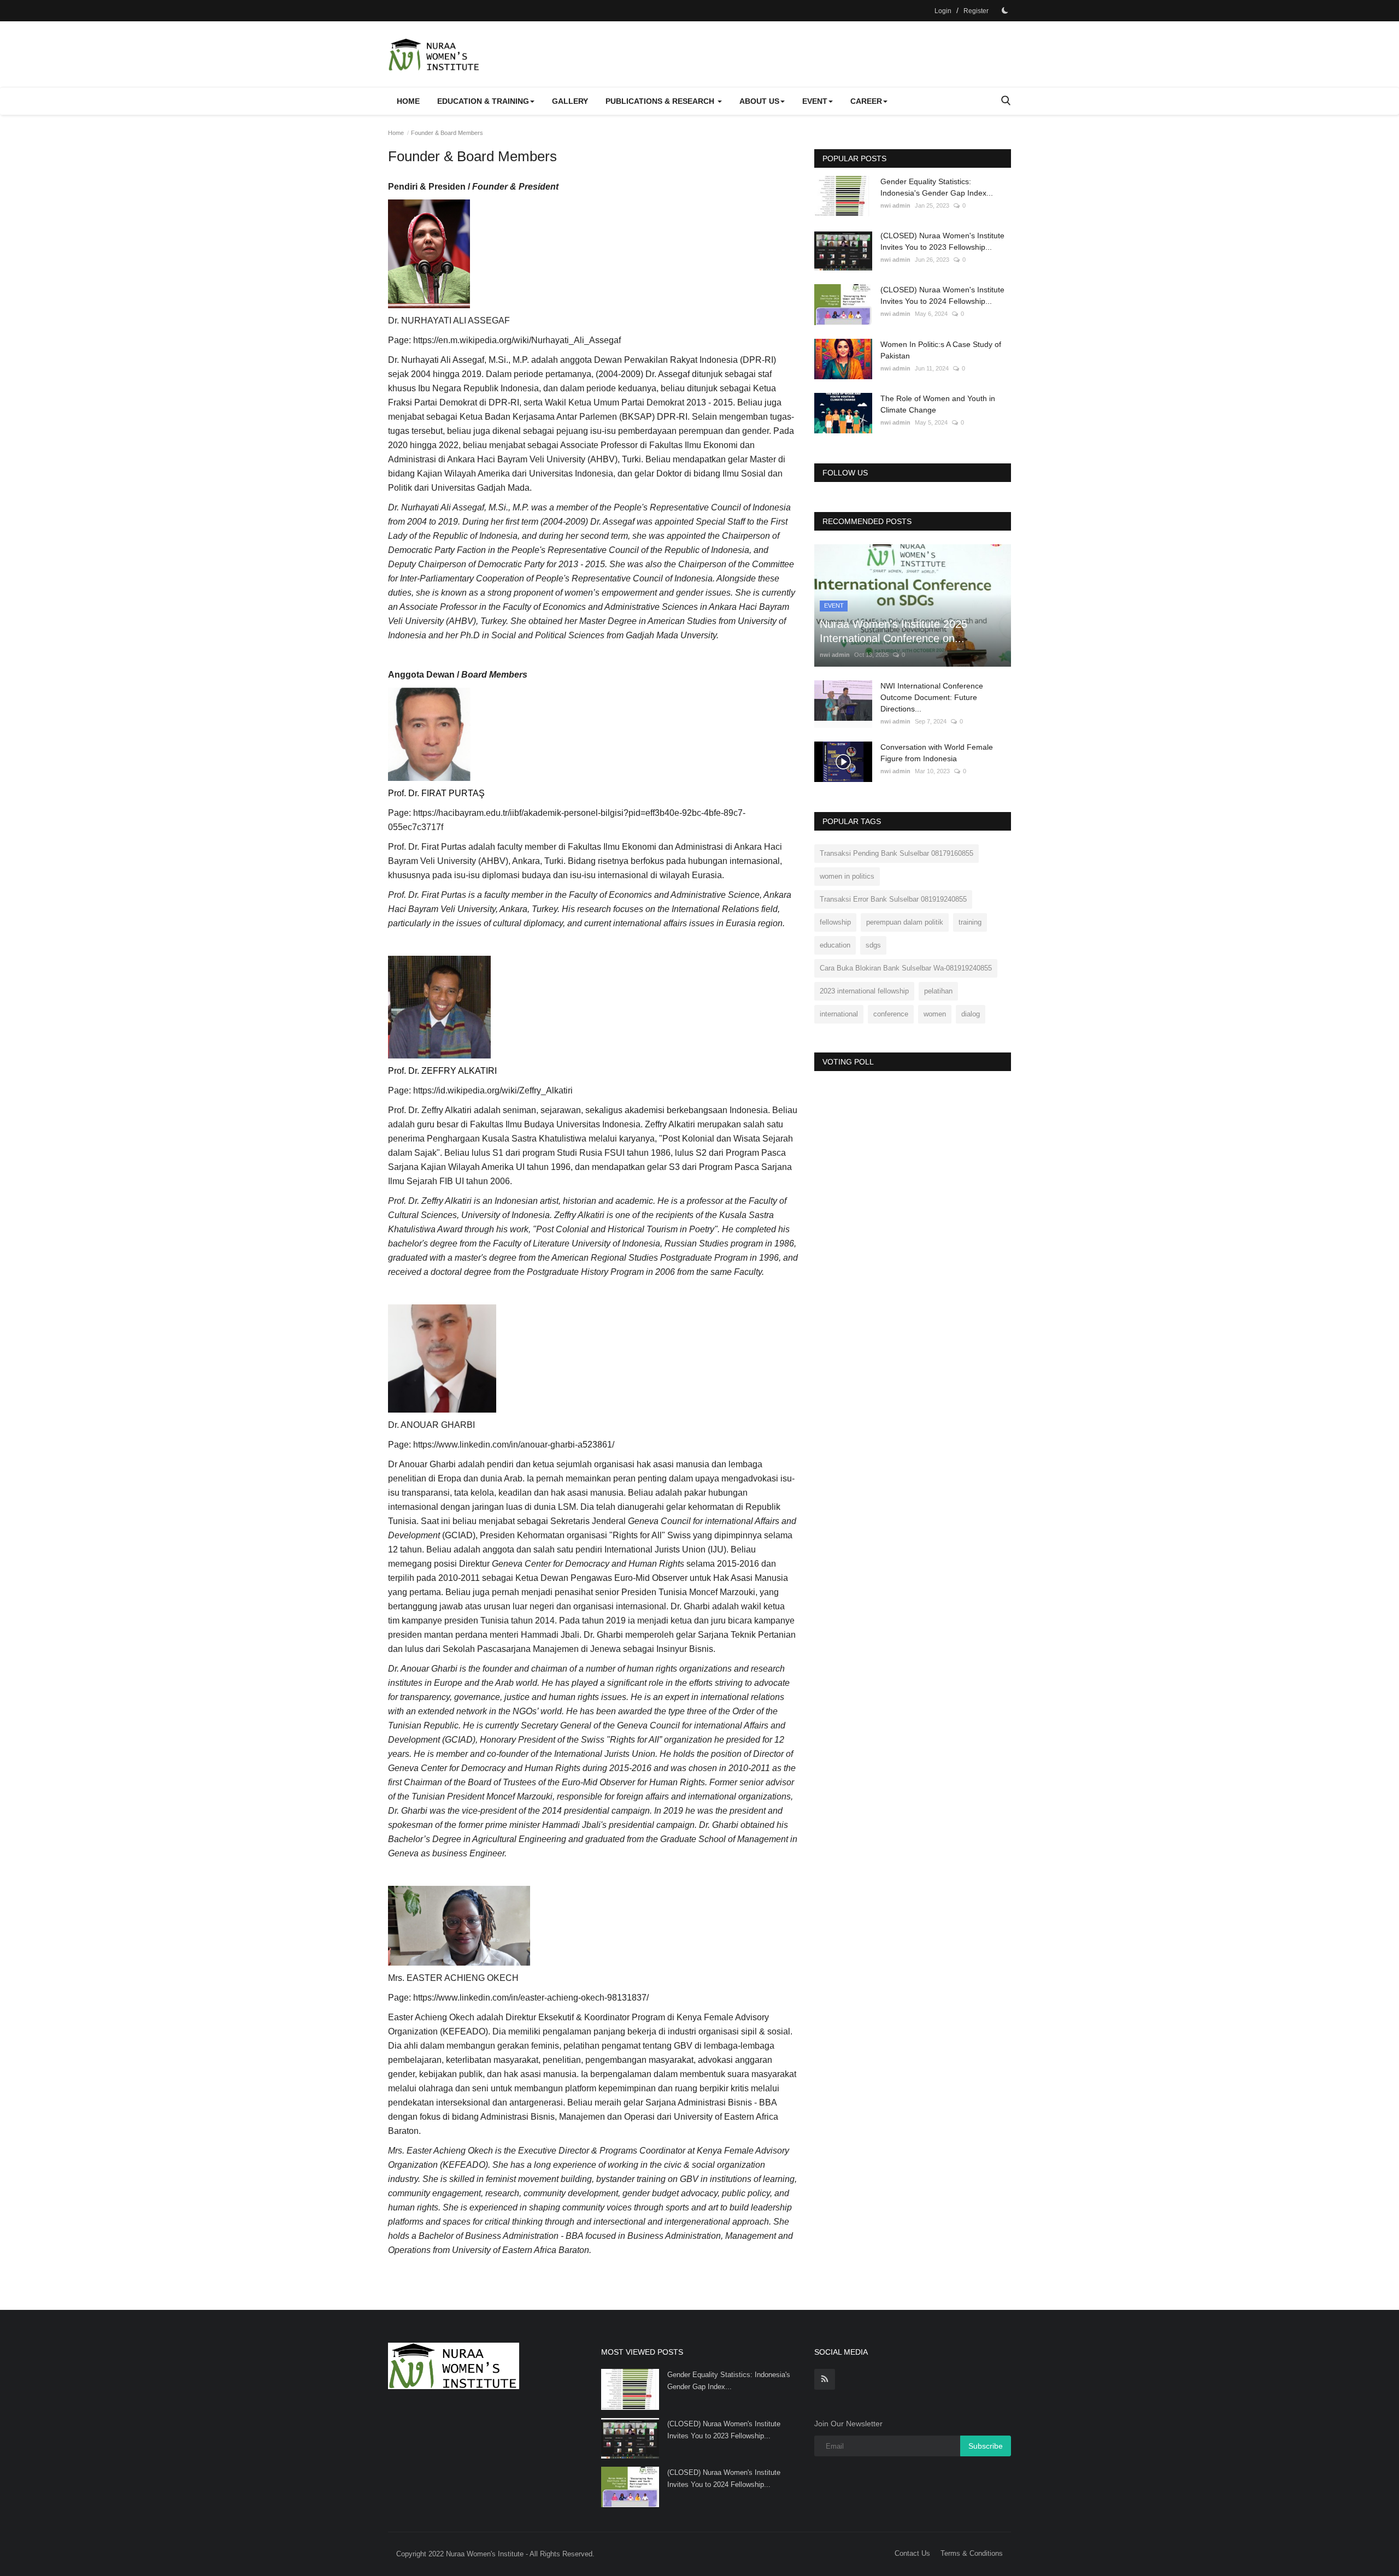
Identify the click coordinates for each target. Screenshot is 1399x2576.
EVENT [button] (815, 101)
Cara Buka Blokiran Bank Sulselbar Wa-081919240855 (906, 968)
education (835, 945)
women (935, 1014)
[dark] (1005, 10)
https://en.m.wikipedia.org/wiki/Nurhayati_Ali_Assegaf (517, 340)
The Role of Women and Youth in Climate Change (938, 404)
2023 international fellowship (864, 991)
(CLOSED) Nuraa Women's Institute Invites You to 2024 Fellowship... (942, 295)
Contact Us (912, 2553)
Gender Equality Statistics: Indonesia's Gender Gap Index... (937, 187)
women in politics (847, 876)
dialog (971, 1014)
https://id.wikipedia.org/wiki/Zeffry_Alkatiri (493, 1090)
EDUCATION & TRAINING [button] (483, 101)
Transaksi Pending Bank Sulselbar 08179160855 (897, 853)
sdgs (873, 945)
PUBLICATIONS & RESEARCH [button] (661, 101)
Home (408, 101)
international (839, 1014)
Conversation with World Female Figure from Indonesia (937, 753)
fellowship (835, 922)
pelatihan (938, 991)
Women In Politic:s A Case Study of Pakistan (941, 350)
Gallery (570, 101)
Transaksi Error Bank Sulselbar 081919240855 (893, 899)
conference (891, 1014)
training (970, 922)
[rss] (825, 2379)
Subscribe (986, 2446)
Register (976, 11)
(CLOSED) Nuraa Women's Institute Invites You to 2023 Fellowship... (942, 241)
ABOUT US (759, 101)
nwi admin (895, 205)
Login (943, 11)
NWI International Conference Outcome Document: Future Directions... (932, 697)
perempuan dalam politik (905, 922)
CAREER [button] (866, 101)
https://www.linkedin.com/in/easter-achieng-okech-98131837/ (531, 1998)
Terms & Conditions (972, 2553)
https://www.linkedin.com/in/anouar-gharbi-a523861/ (514, 1445)
